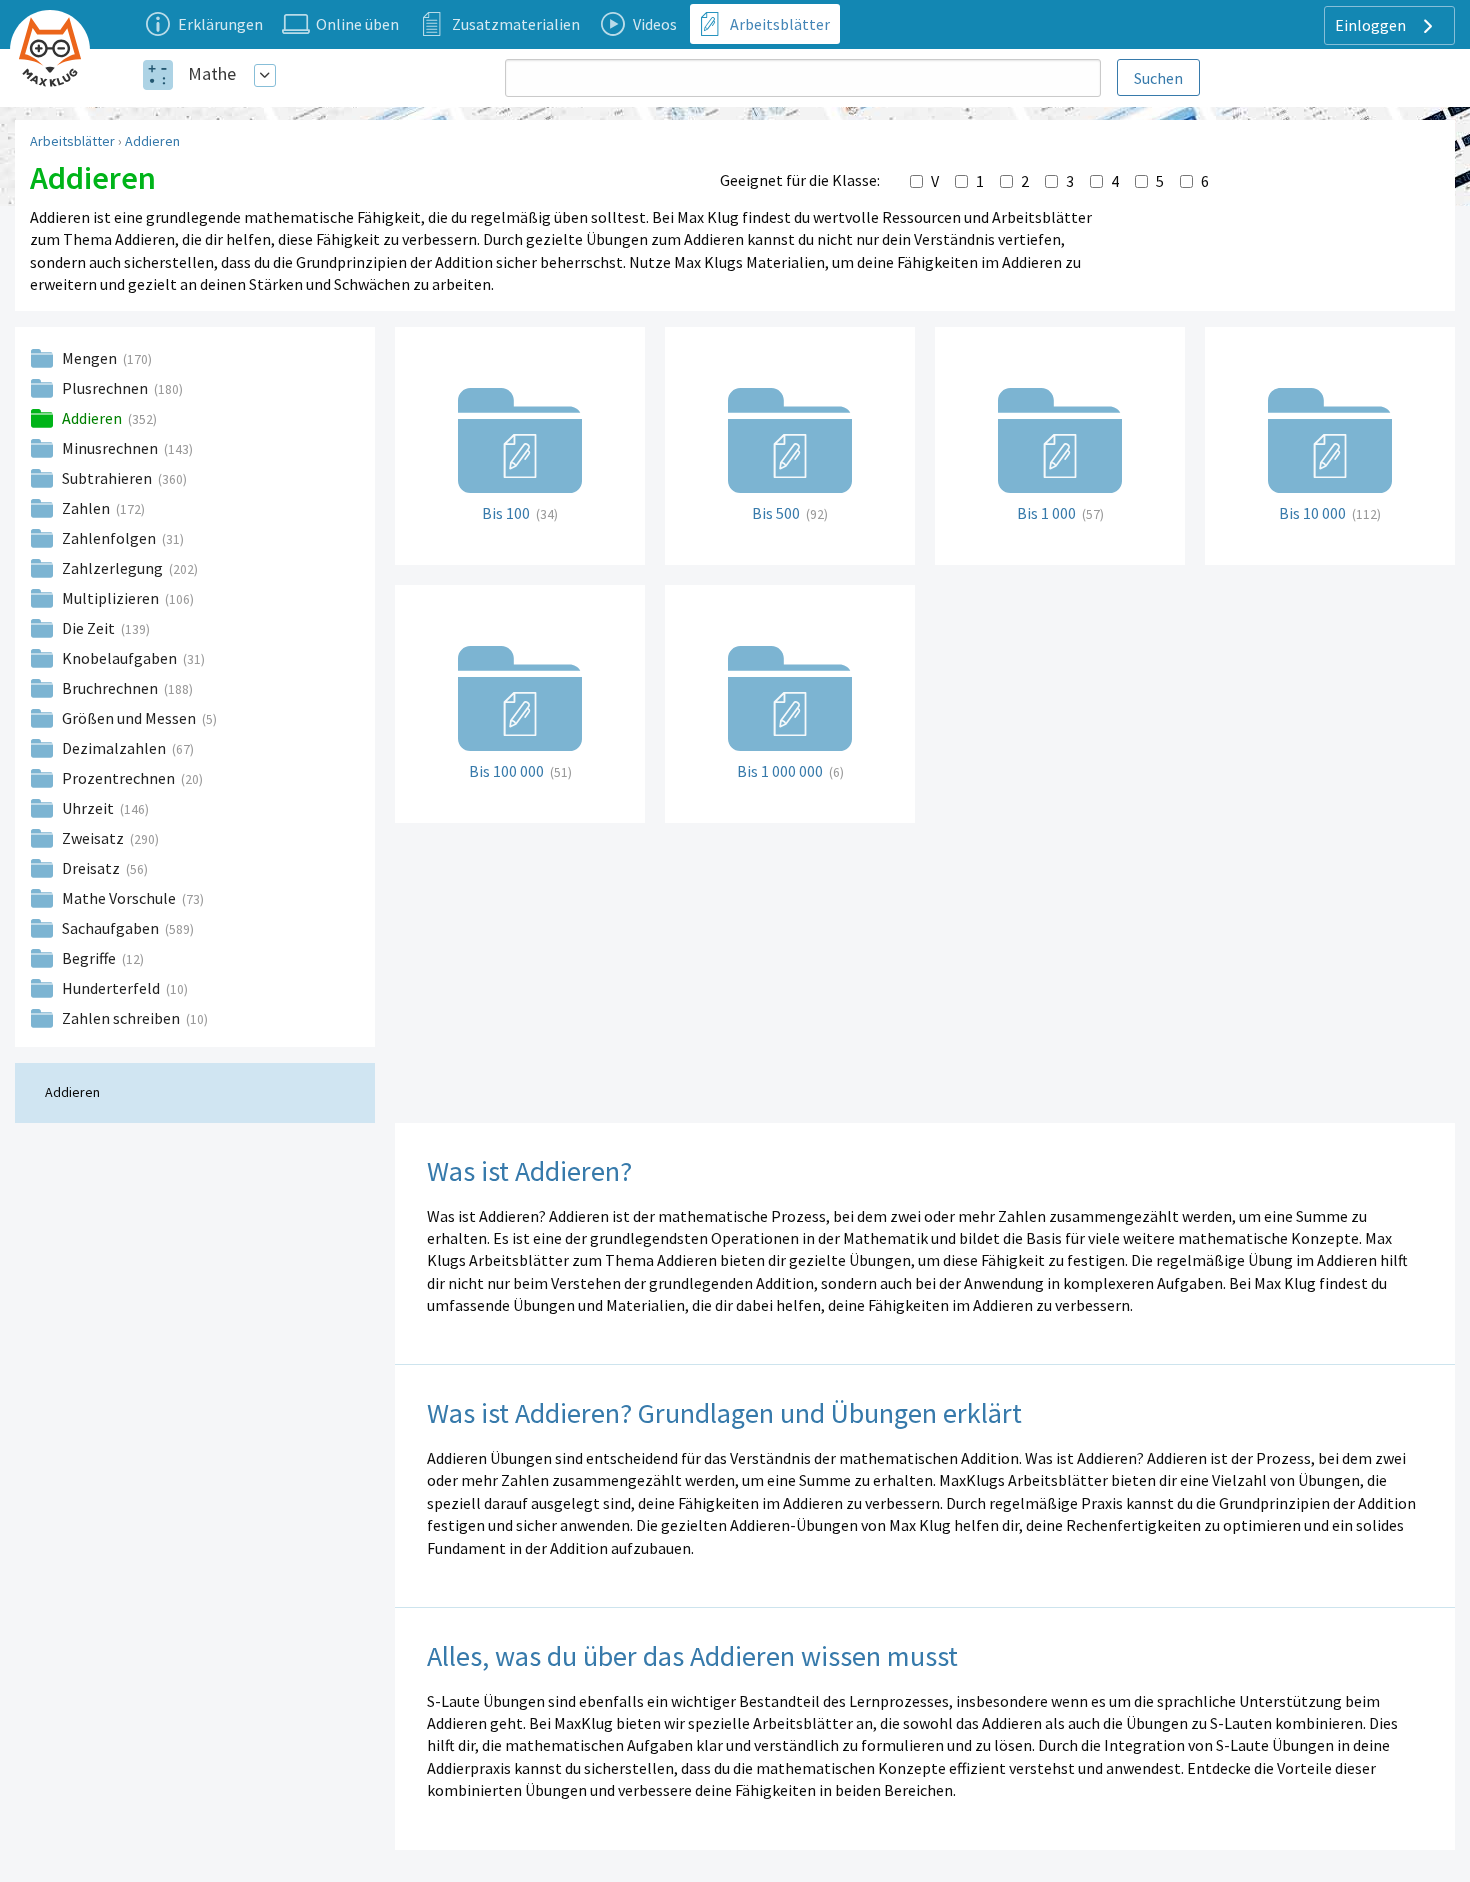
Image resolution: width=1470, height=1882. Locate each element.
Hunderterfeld (112, 988)
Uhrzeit (89, 808)
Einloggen (1372, 25)
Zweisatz (94, 838)
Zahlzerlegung (114, 568)
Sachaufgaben (112, 928)
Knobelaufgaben (121, 658)
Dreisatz (92, 868)
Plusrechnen (106, 388)
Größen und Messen (130, 718)
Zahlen (87, 508)
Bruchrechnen (111, 688)
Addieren (152, 141)
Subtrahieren (108, 478)
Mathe (212, 73)
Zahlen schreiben (122, 1018)
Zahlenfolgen (110, 538)
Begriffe (90, 958)
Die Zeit (90, 628)
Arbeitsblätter (72, 141)
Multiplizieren (112, 598)
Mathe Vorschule (120, 898)
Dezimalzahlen (115, 748)
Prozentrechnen (120, 778)
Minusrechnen (111, 448)
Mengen (91, 358)
